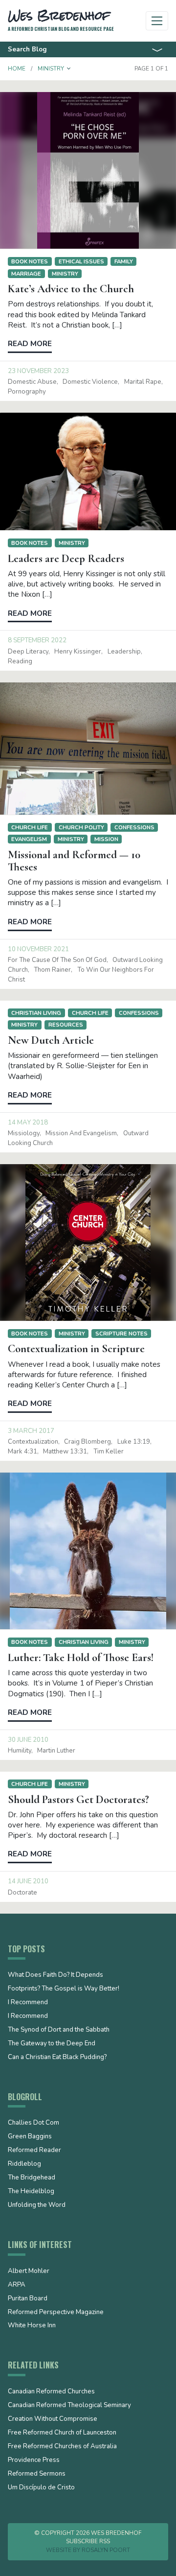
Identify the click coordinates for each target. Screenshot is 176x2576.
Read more (30, 344)
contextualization (33, 1442)
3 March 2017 (31, 1431)
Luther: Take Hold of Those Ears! (81, 1658)
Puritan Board (28, 2299)
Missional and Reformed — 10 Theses (74, 861)
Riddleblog (24, 2164)
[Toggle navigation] (157, 21)
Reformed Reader (34, 2151)
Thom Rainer (52, 970)
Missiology (24, 1133)
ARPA (17, 2285)
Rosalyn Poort (106, 2550)
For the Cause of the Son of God (57, 960)
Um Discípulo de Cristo (41, 2488)
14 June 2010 (28, 1881)
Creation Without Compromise (53, 2419)
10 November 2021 (38, 949)
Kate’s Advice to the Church (71, 289)
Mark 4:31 (22, 1452)
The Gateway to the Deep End (52, 2044)
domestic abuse (32, 382)
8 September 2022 (37, 640)
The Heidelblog (31, 2192)
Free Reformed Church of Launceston (62, 2433)
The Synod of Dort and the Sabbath (59, 2030)
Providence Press (34, 2460)
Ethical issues (81, 261)
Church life (30, 827)
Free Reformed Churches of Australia (62, 2447)
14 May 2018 (28, 1123)
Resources (66, 1025)
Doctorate (22, 1893)
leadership (124, 652)
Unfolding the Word (37, 2205)
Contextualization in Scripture (76, 1349)
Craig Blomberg (88, 1442)
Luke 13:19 (134, 1442)
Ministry (65, 274)
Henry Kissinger (78, 652)
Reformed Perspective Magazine (56, 2313)
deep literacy (28, 652)
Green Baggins (30, 2137)
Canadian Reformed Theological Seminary (69, 2406)
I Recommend (28, 2003)
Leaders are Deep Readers (66, 559)
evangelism (29, 839)
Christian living (36, 1013)
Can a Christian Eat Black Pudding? (57, 2058)
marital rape (143, 382)
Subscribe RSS (88, 2541)
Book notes (30, 261)
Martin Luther (56, 1751)
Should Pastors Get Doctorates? (78, 1800)
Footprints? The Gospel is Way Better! (64, 1989)
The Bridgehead (32, 2178)
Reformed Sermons (37, 2474)
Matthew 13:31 (65, 1452)
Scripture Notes (121, 1334)
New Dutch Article (51, 1040)
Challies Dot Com (33, 2123)
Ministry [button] (51, 69)
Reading (20, 661)
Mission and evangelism (81, 1133)
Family (124, 261)
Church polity (81, 827)
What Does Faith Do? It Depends (55, 1975)
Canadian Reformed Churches (51, 2392)
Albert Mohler (29, 2272)
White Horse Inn (32, 2326)
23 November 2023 (38, 371)
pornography (27, 392)
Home (17, 69)
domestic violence (90, 382)
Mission (106, 839)
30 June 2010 (28, 1740)
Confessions (134, 827)
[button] (69, 69)
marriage (26, 274)
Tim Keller (109, 1452)
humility (20, 1751)
